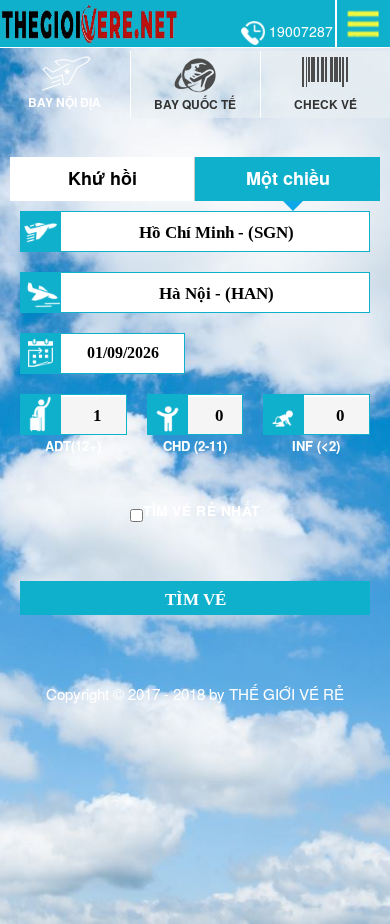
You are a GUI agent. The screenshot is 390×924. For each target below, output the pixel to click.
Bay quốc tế (195, 104)
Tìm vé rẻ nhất (201, 510)
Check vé (325, 104)
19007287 (299, 31)
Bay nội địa (64, 102)
